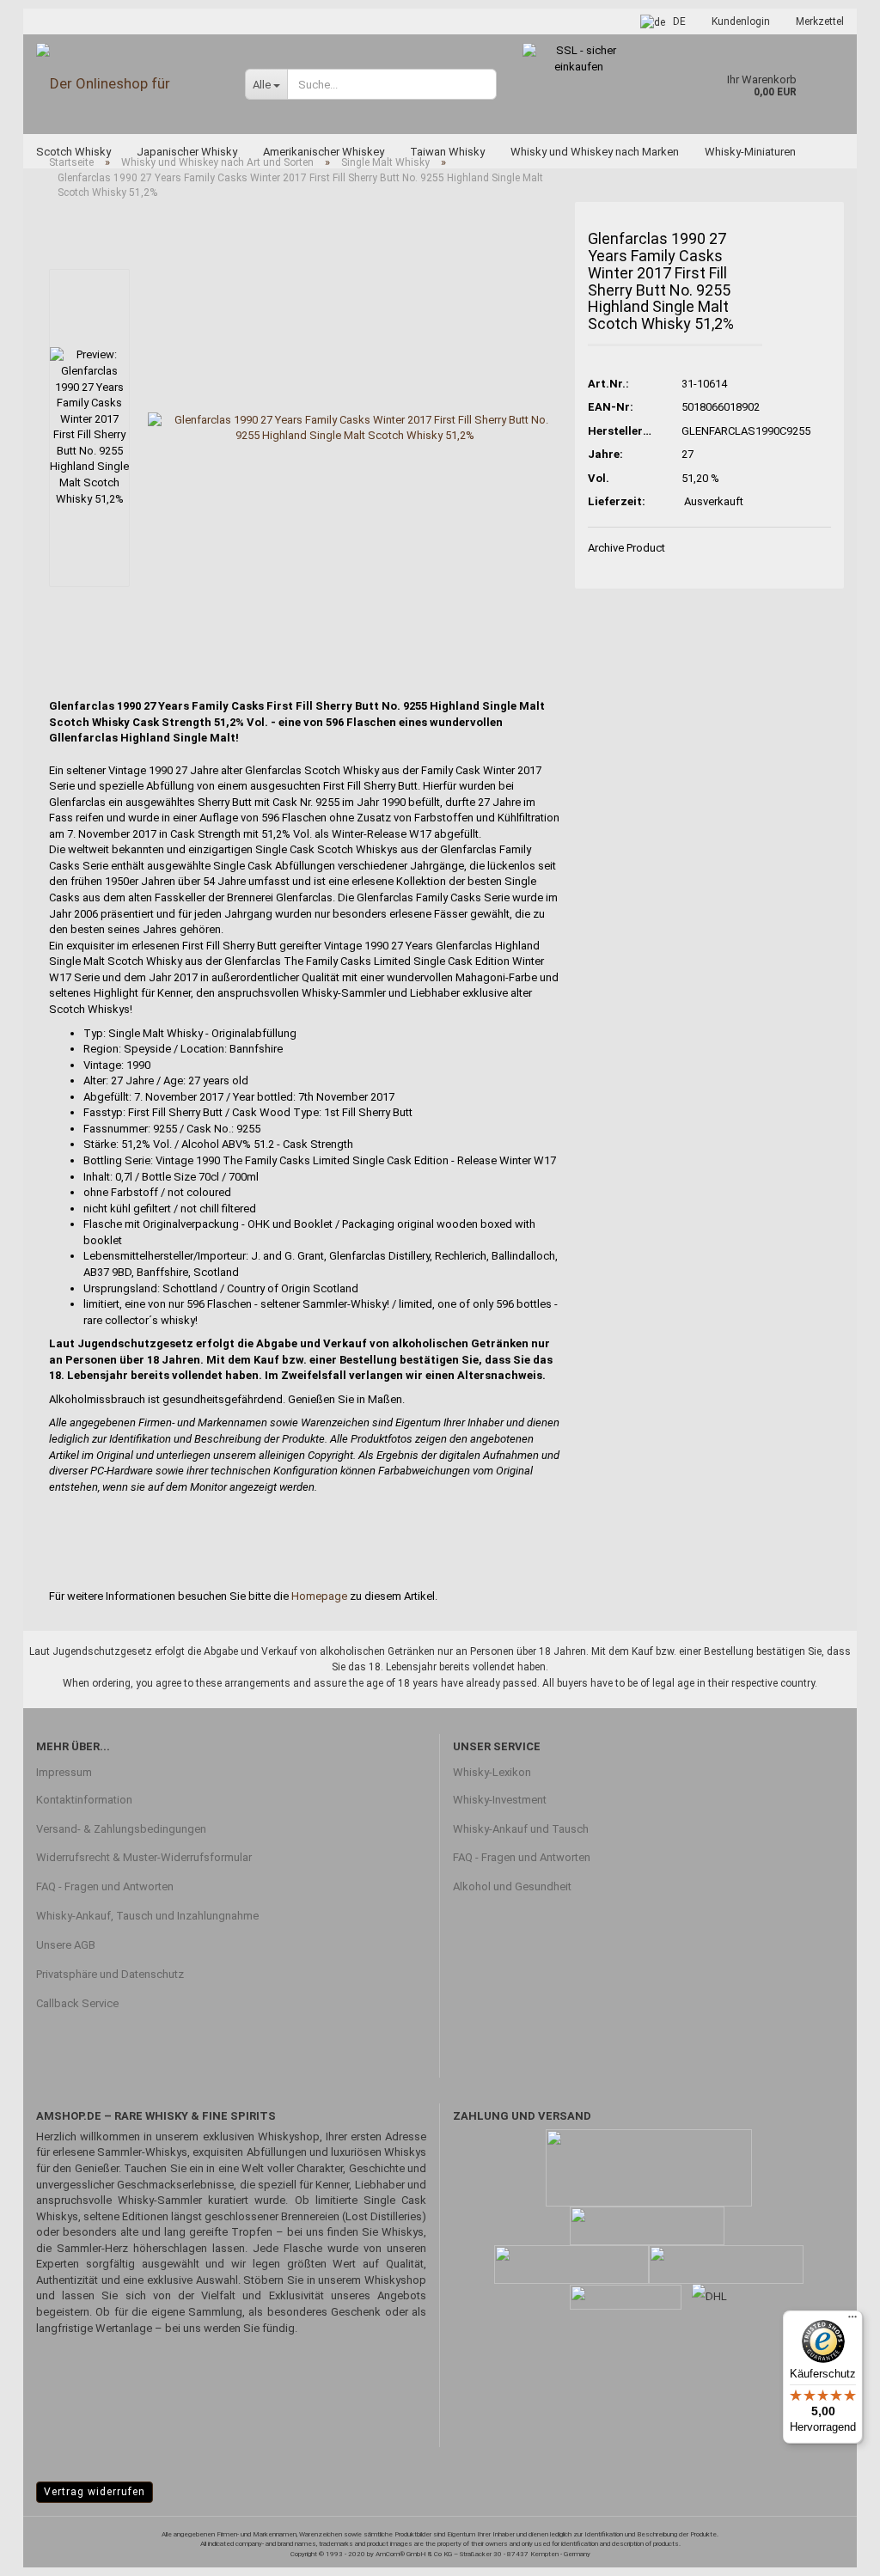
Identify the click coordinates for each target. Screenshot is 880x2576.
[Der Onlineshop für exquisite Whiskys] (128, 84)
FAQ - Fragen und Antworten (105, 1886)
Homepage (319, 1596)
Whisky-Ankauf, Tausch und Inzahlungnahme (147, 1916)
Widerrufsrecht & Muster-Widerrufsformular (144, 1857)
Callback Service (77, 2003)
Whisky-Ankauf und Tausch (521, 1829)
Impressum (64, 1772)
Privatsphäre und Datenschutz (110, 1974)
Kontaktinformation (84, 1800)
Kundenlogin (741, 21)
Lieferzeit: (617, 501)
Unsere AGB (66, 1945)
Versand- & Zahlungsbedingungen (121, 1829)
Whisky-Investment (500, 1800)
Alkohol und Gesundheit (512, 1886)
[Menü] (852, 2321)
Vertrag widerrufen (95, 2492)
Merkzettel (820, 21)
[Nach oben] (833, 2550)
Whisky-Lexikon (492, 1772)
